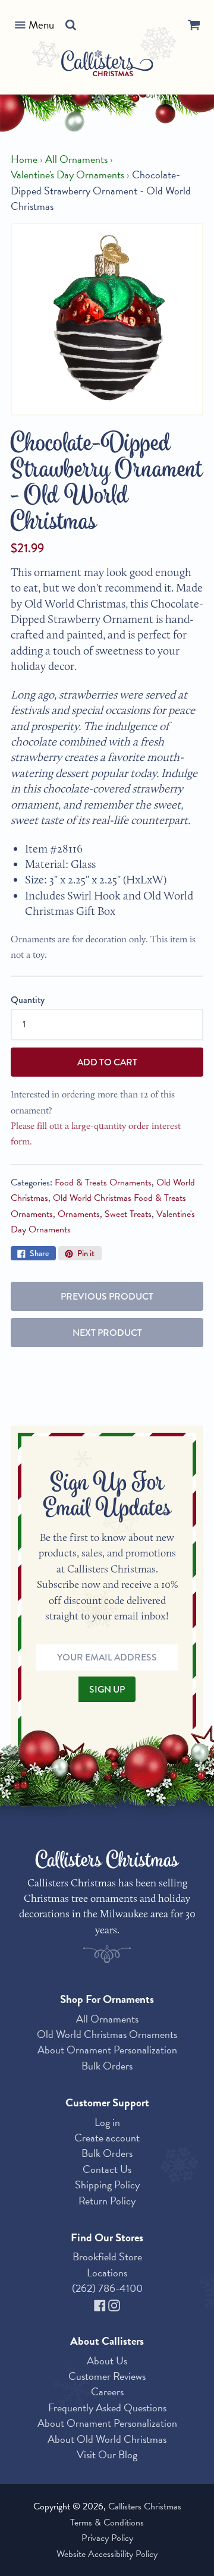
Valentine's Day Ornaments (67, 175)
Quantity (28, 1000)
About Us (107, 2360)
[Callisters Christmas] (107, 65)
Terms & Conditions (107, 2522)
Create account (107, 2138)
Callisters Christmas (145, 2506)
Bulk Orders (107, 2066)
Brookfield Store (107, 2256)
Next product (107, 1333)
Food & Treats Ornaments (103, 1182)
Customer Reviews (107, 2376)
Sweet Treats (128, 1214)
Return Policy (107, 2201)
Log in (107, 2122)
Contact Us (107, 2169)
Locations (107, 2273)
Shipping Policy (107, 2185)
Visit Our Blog (107, 2454)
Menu (41, 25)
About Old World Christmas (107, 2439)
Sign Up (107, 1689)
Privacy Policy (107, 2538)
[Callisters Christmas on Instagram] (114, 2304)
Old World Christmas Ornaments (107, 2034)
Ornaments (79, 1214)
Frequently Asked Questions (107, 2407)
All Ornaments (76, 159)
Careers (107, 2391)
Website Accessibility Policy (107, 2554)
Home (24, 159)
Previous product (107, 1296)
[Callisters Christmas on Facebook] (101, 2304)
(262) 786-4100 (107, 2288)
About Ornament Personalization (107, 2050)
